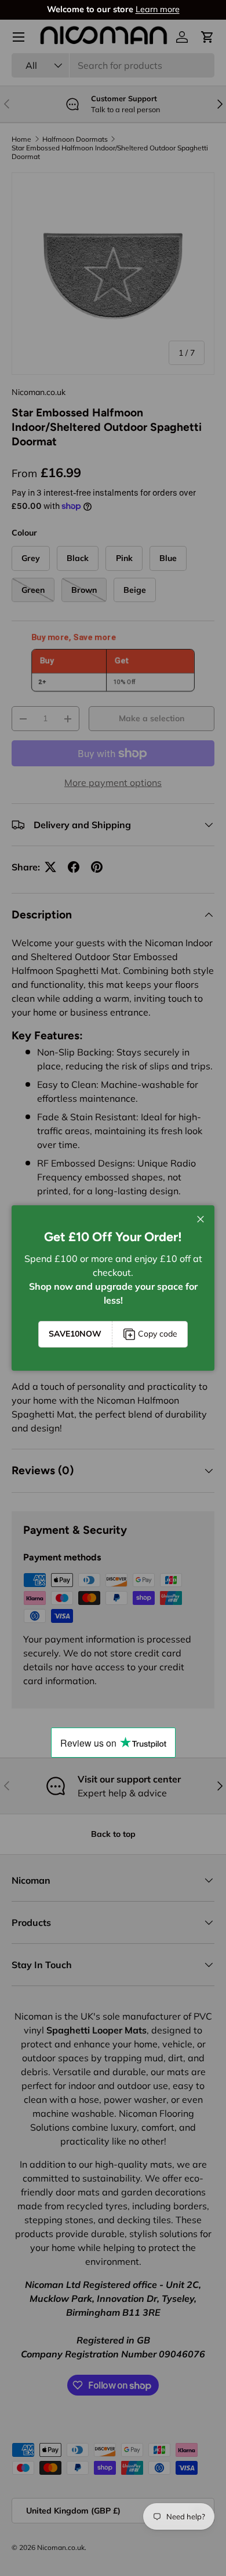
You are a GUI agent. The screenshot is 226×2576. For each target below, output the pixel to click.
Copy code (158, 1334)
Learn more (158, 9)
